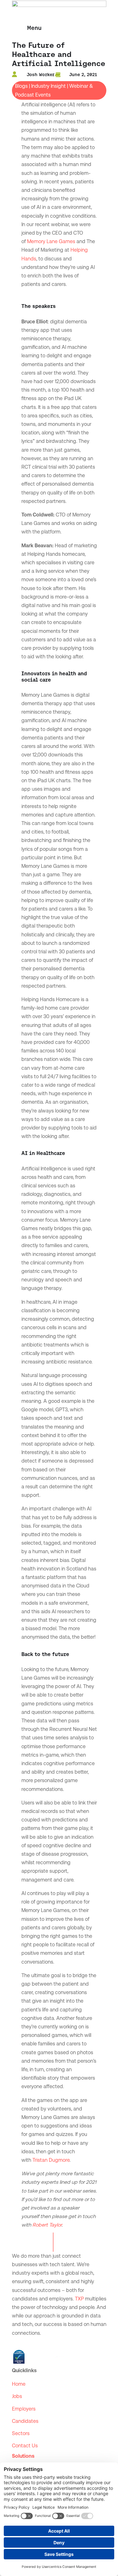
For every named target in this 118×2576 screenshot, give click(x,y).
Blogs (21, 86)
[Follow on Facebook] (30, 2342)
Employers (24, 2409)
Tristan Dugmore (51, 2160)
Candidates (25, 2421)
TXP (79, 2299)
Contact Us (25, 2446)
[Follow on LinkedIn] (17, 2342)
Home (19, 2384)
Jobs (17, 2396)
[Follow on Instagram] (42, 2342)
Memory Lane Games (51, 241)
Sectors (21, 2433)
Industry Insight (48, 86)
